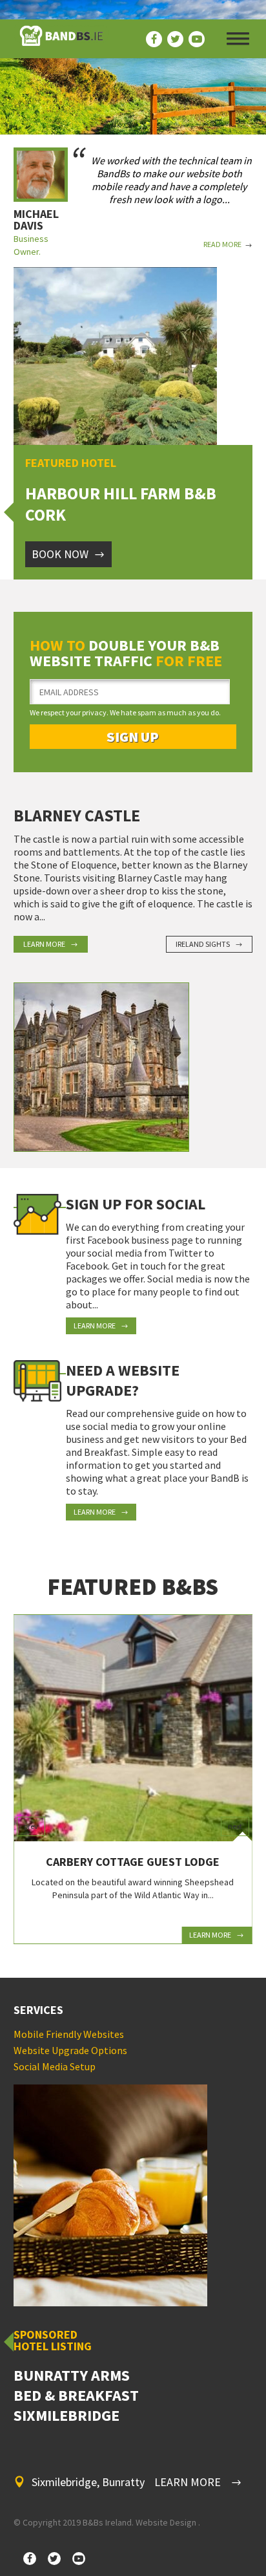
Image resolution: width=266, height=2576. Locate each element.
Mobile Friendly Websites (69, 2034)
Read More (222, 244)
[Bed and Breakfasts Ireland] (61, 39)
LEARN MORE (188, 2482)
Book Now (60, 554)
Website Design (166, 2522)
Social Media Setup (55, 2066)
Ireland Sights (203, 944)
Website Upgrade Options (70, 2050)
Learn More (44, 944)
